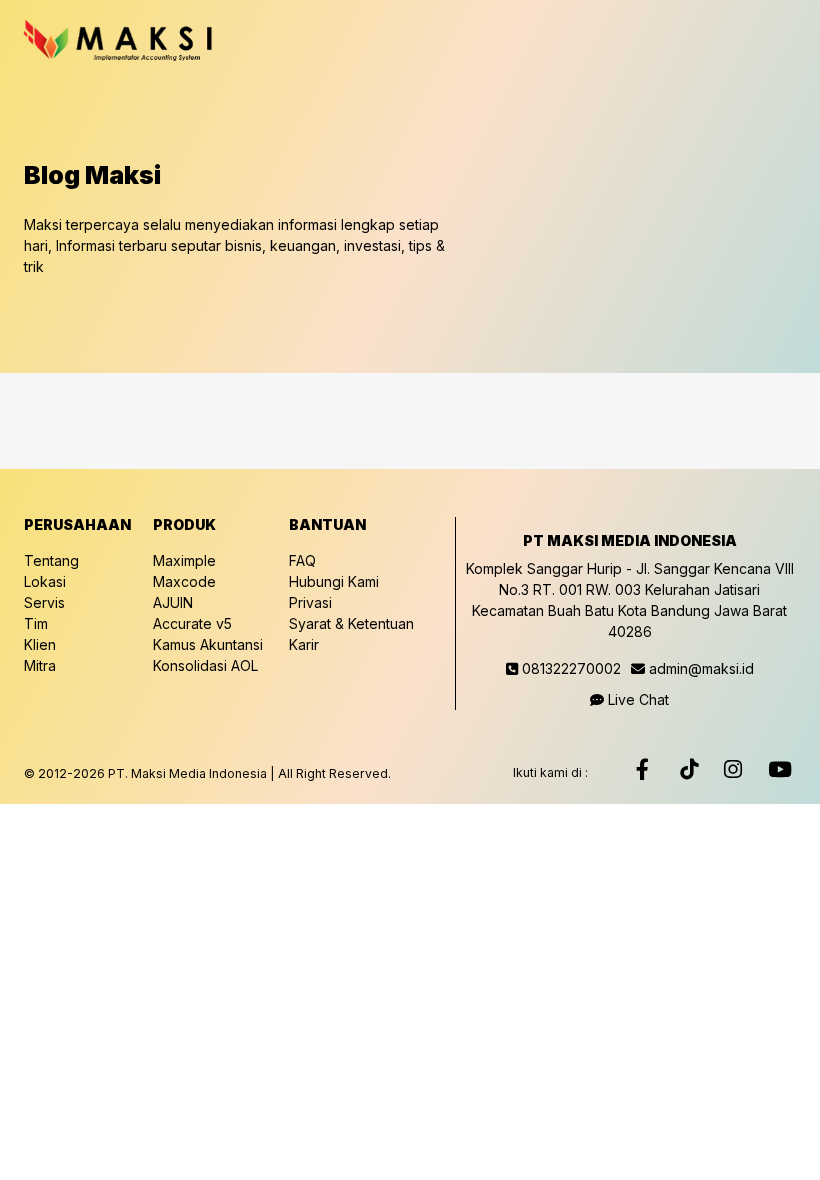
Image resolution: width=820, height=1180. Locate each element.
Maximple (184, 560)
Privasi (310, 602)
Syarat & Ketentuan (351, 623)
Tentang (51, 560)
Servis (44, 602)
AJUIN (173, 602)
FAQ (302, 560)
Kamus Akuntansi (208, 644)
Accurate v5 (192, 623)
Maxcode (184, 581)
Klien (40, 644)
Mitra (40, 665)
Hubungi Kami (334, 581)
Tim (36, 623)
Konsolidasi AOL (205, 665)
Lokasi (45, 581)
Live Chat (636, 699)
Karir (304, 644)
